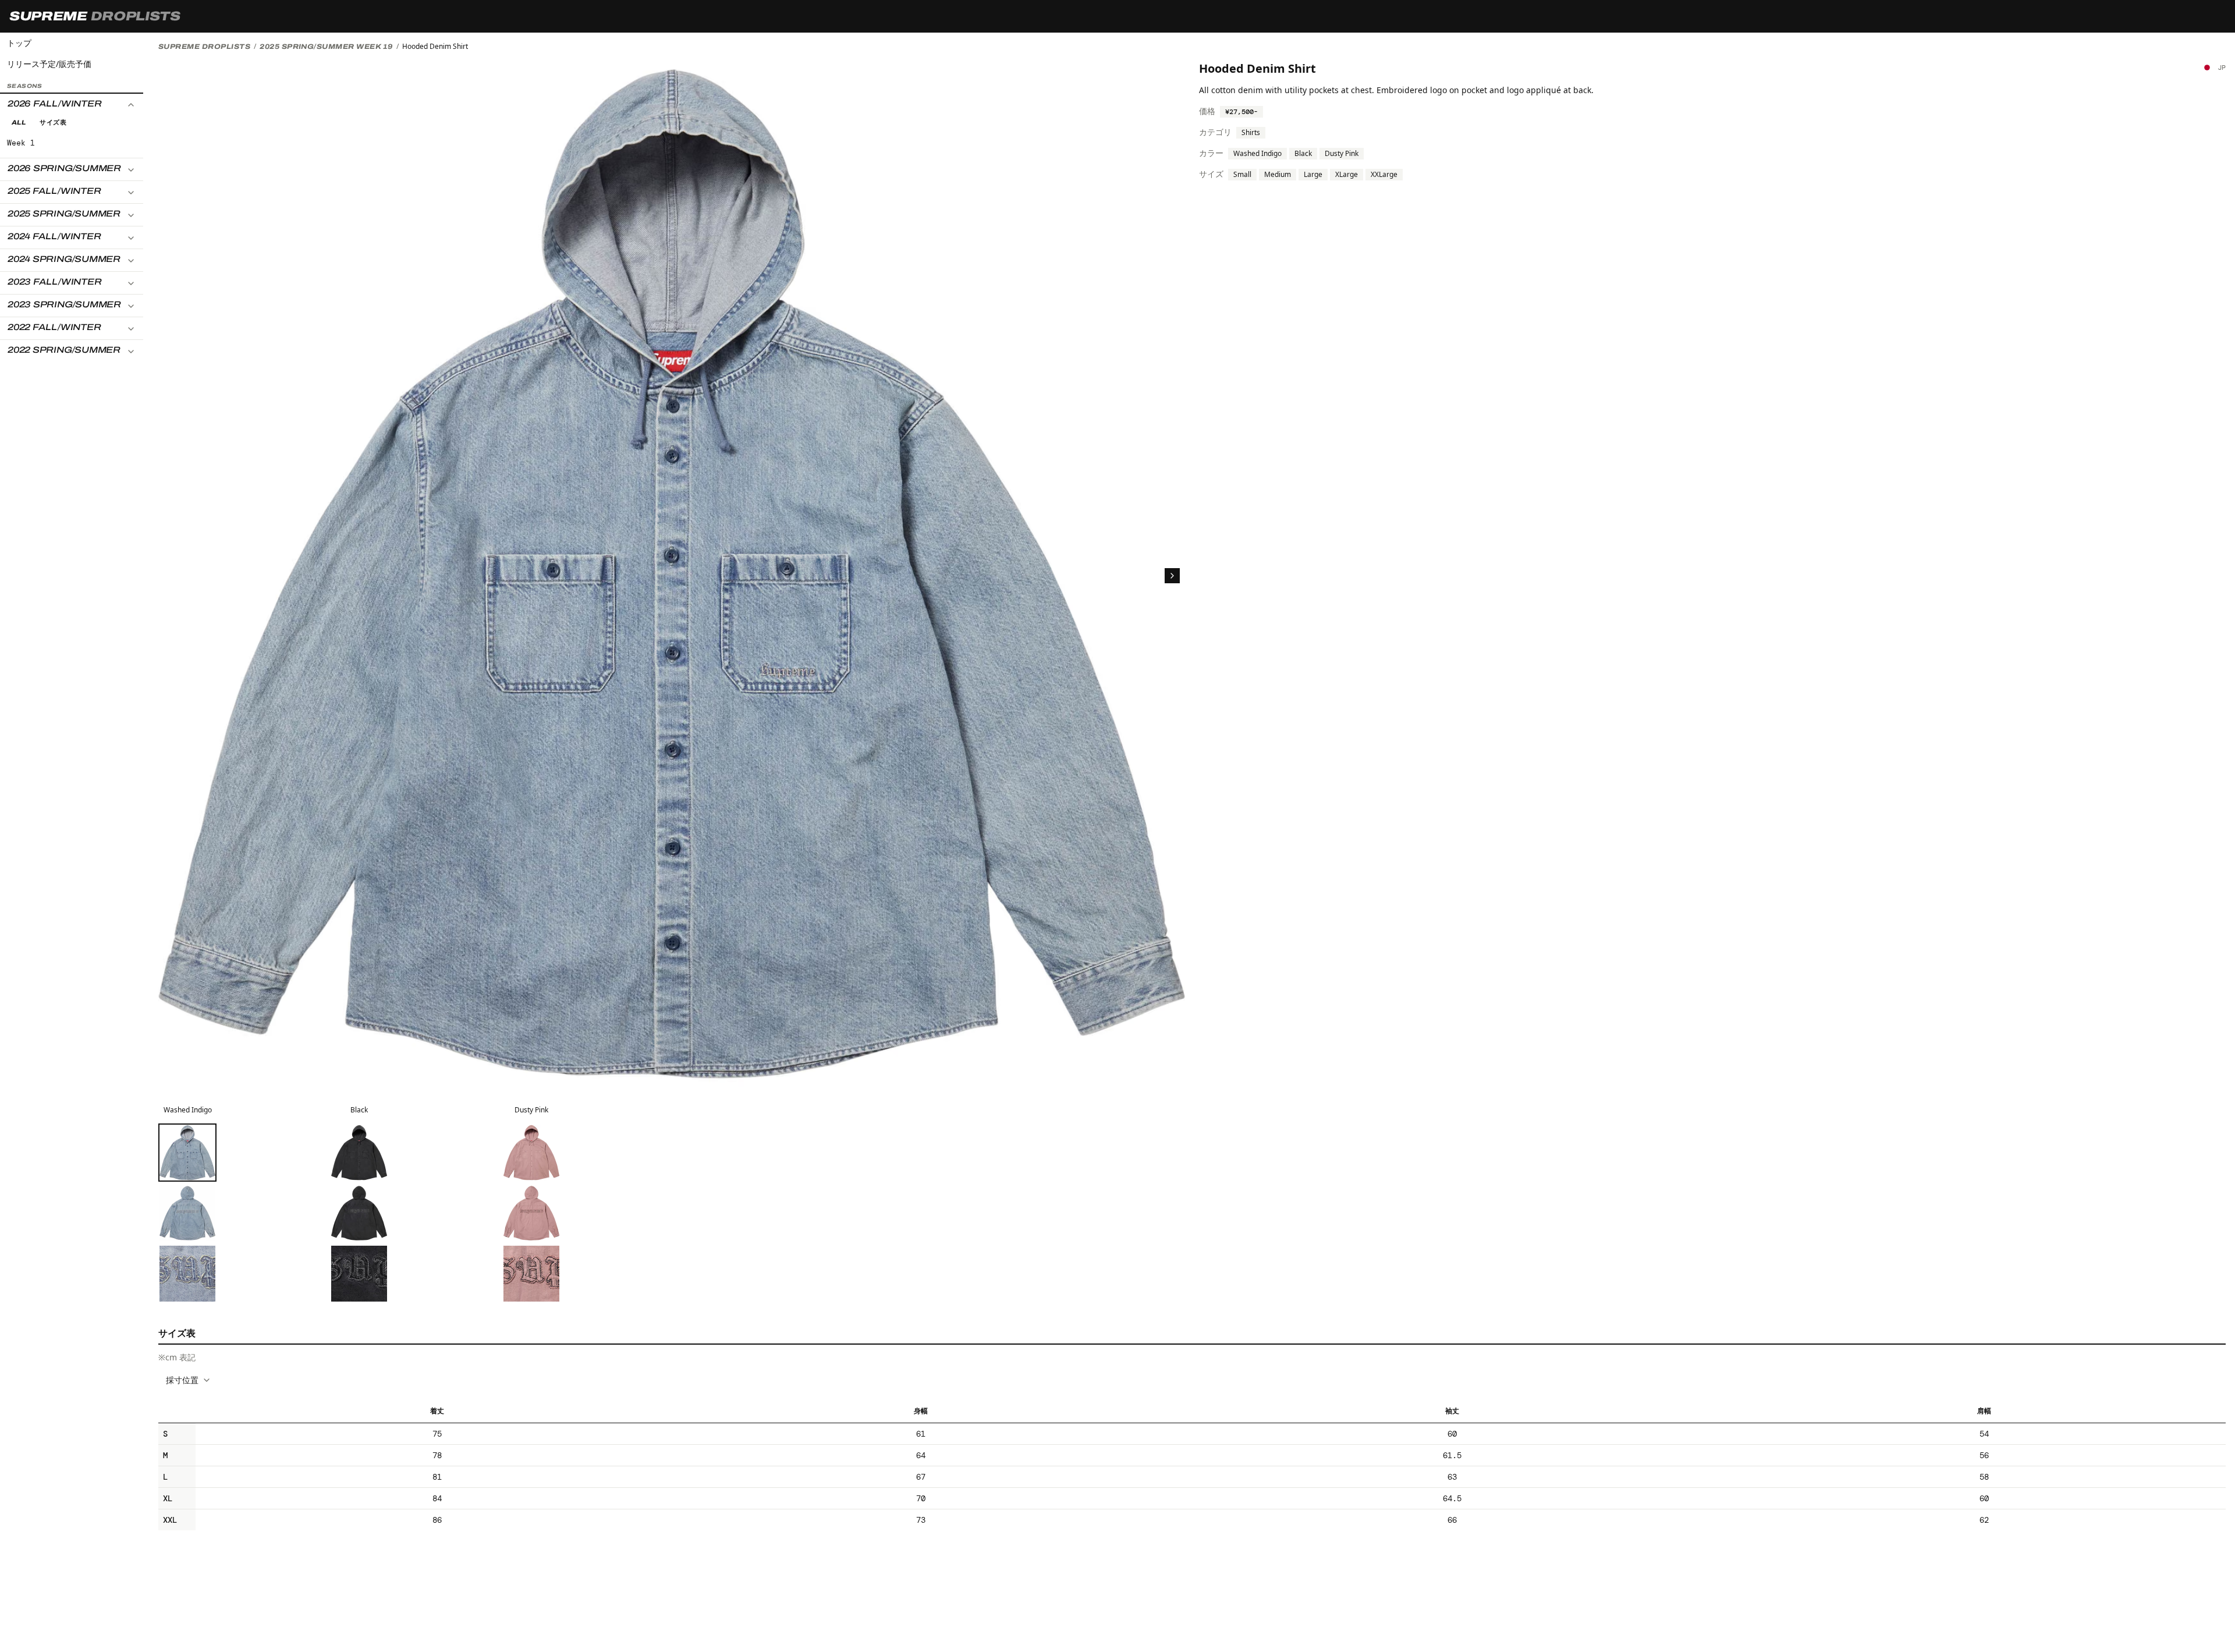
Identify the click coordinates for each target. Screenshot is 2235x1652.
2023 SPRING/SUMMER (64, 305)
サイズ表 (53, 123)
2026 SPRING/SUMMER (64, 169)
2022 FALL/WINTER (54, 328)
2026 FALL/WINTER (54, 104)
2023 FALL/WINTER (54, 282)
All (19, 123)
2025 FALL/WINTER (54, 192)
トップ (19, 43)
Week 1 (21, 143)
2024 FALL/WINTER (54, 237)
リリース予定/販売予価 (49, 64)
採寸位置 (182, 1380)
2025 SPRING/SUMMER (64, 214)
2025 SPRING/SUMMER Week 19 (326, 47)
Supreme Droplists (204, 47)
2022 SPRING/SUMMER (64, 350)
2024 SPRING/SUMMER (64, 260)
